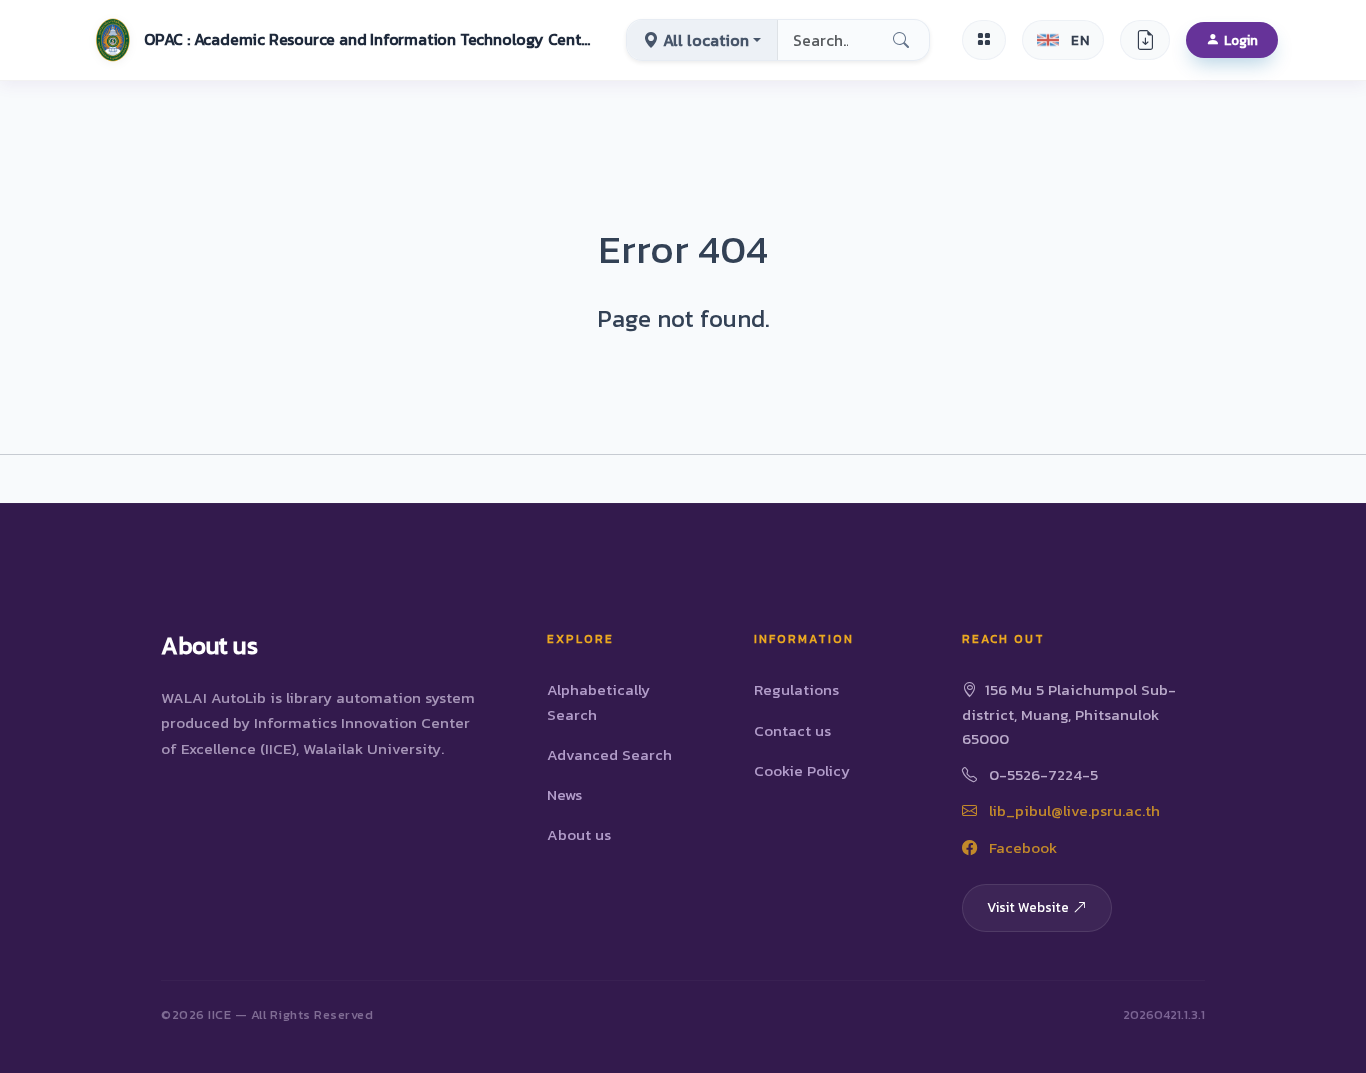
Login (1241, 40)
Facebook (1021, 847)
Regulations (796, 689)
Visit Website (1028, 907)
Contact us (792, 730)
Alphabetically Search (598, 701)
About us (579, 834)
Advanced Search (609, 754)
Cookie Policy (802, 770)
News (564, 794)
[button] (341, 40)
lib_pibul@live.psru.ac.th (1072, 810)
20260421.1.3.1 (1164, 1014)
